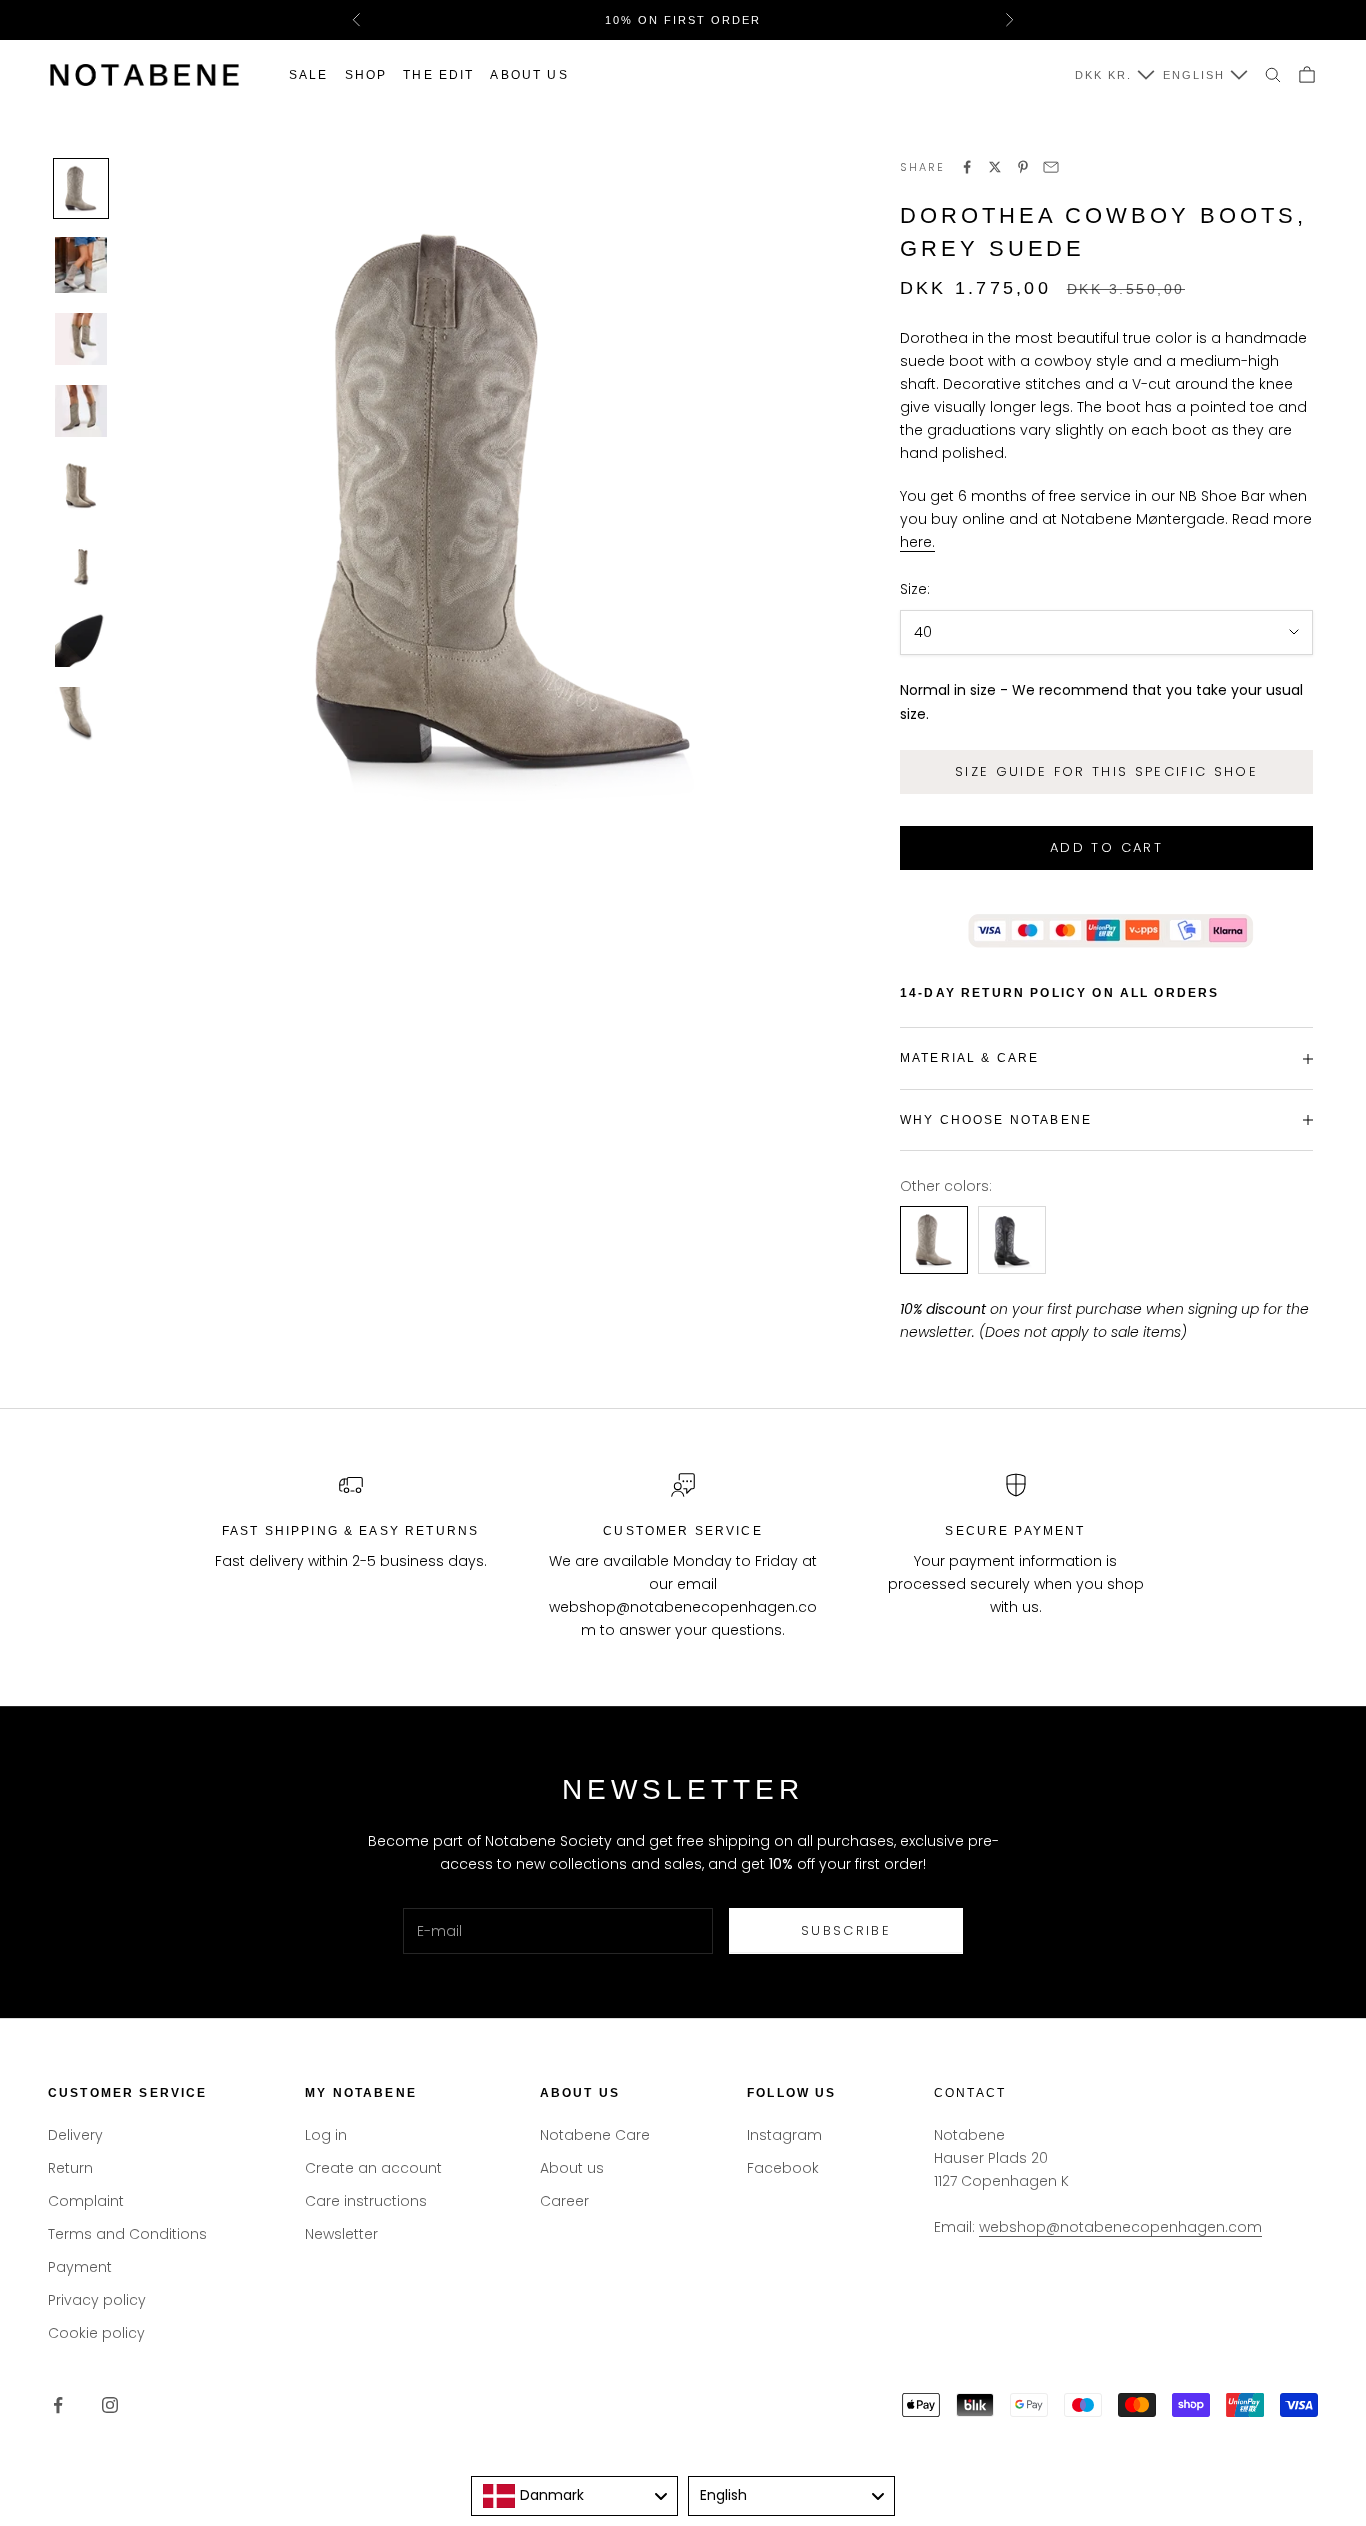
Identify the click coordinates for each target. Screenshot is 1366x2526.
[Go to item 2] (81, 265)
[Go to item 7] (81, 639)
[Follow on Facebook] (58, 2405)
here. (917, 542)
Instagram (784, 2135)
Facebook (783, 2168)
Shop (366, 75)
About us (529, 75)
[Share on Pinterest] (1023, 167)
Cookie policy (96, 2333)
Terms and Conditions (127, 2234)
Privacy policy (97, 2300)
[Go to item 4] (81, 411)
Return (70, 2168)
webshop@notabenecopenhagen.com (1120, 2227)
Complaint (86, 2201)
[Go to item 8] (81, 715)
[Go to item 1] (81, 188)
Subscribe (846, 1930)
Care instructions (366, 2201)
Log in (326, 2135)
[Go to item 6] (81, 562)
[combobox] (574, 2496)
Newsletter (341, 2234)
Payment (80, 2267)
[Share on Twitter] (995, 167)
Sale (309, 75)
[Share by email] (1051, 167)
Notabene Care (595, 2135)
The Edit (438, 75)
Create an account (373, 2168)
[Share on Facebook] (967, 167)
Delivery (75, 2135)
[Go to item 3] (81, 339)
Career (564, 2201)
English (1194, 75)
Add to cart (1106, 847)
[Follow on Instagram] (110, 2405)
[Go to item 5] (81, 485)
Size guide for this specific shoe (1106, 771)
